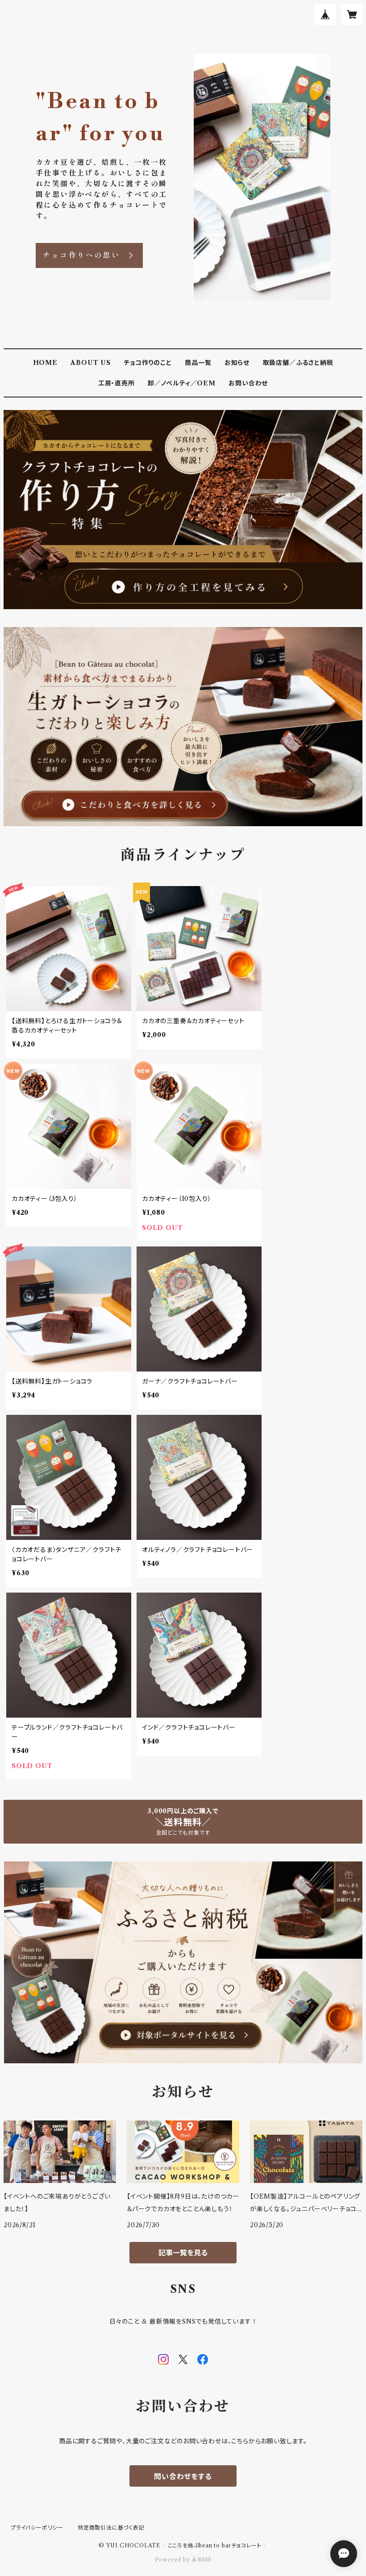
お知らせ (237, 363)
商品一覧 (198, 363)
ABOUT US (90, 363)
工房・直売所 (116, 383)
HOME (45, 363)
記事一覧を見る (183, 2253)
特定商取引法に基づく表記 (111, 2528)
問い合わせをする (183, 2476)
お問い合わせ (248, 383)
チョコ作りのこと (148, 363)
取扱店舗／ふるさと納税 (298, 363)
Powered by (173, 2560)
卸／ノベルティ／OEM (182, 383)
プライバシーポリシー (37, 2528)
